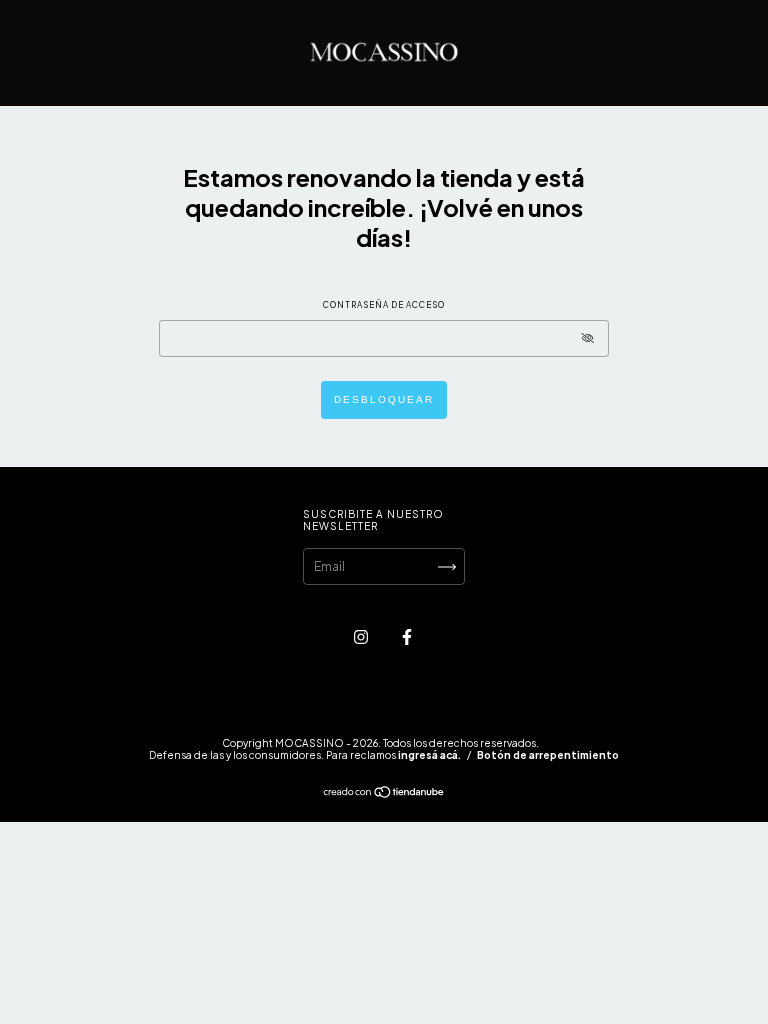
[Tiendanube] (384, 794)
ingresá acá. (429, 755)
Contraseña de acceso (384, 305)
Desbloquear (384, 399)
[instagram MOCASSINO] (362, 636)
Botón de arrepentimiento (548, 755)
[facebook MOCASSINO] (407, 636)
